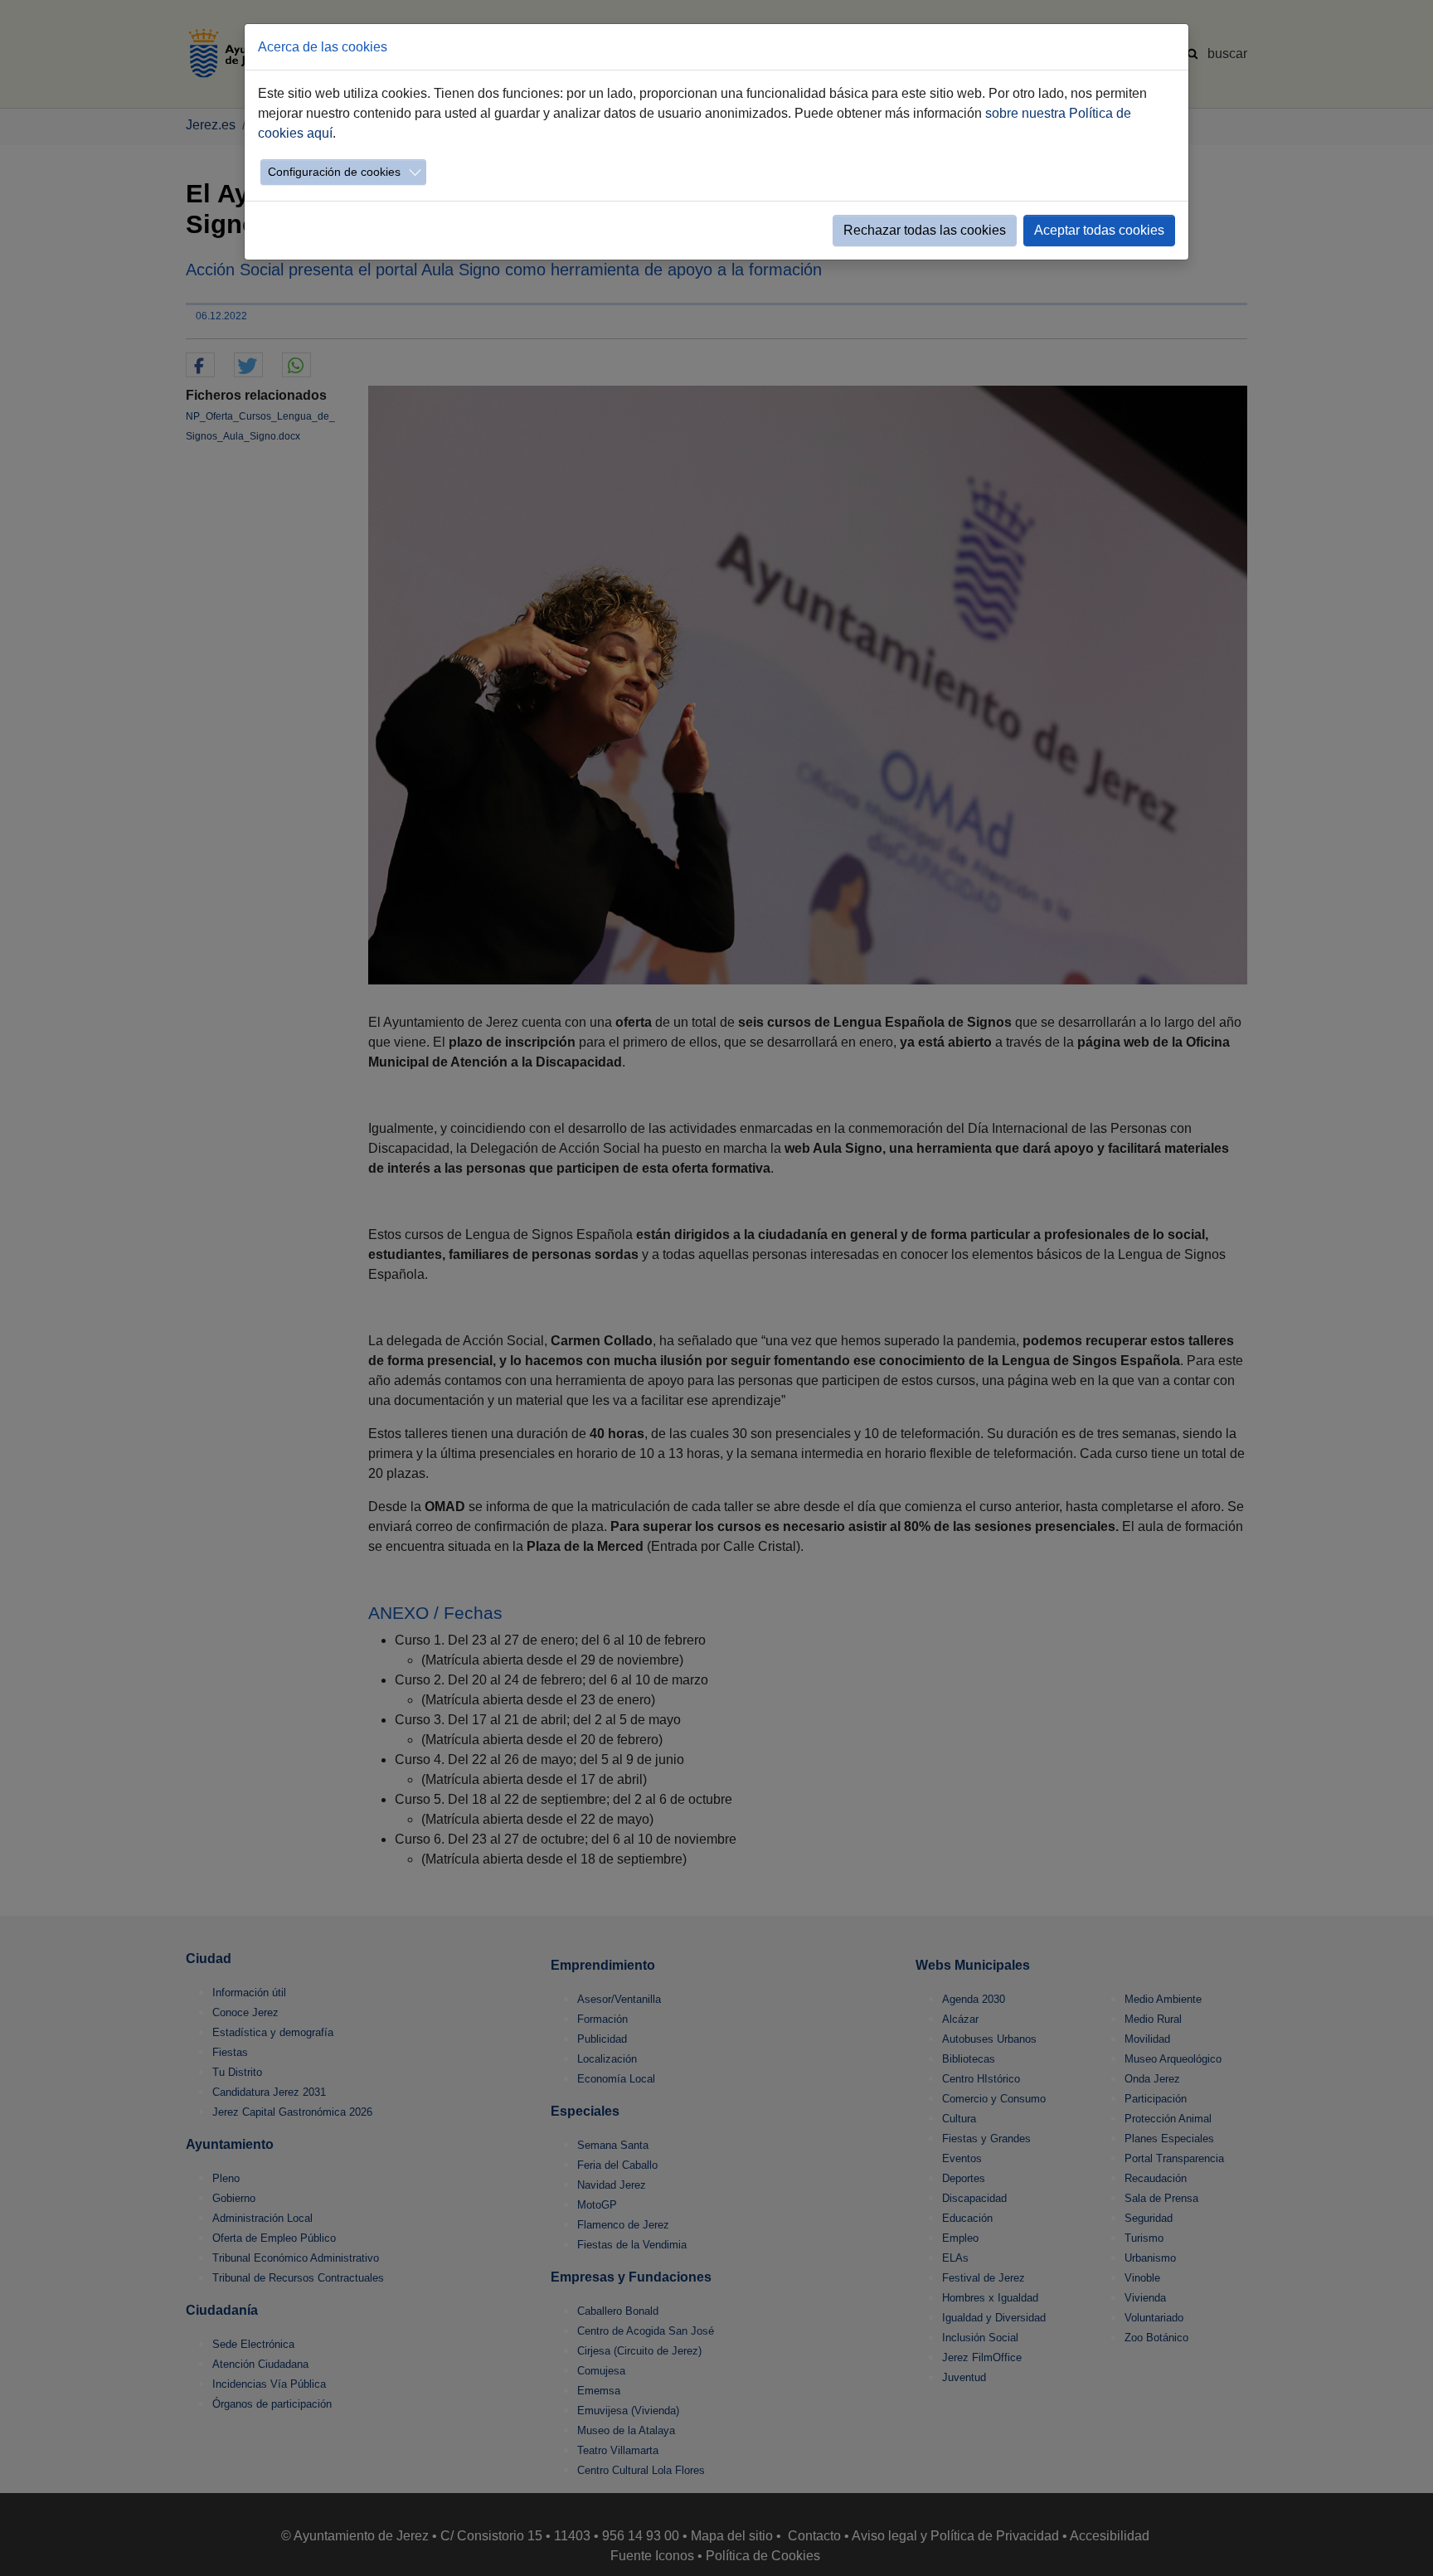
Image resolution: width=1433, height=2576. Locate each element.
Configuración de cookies (334, 172)
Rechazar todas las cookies (925, 230)
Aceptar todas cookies (1099, 230)
